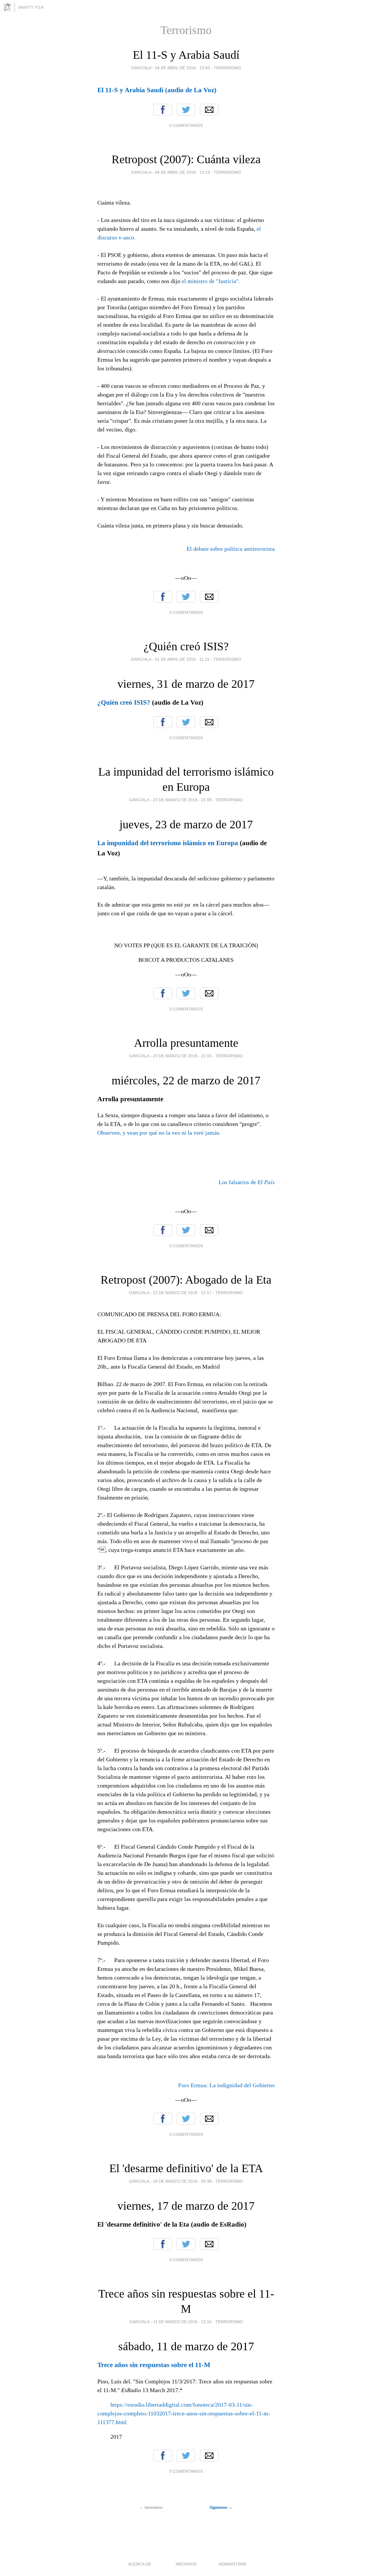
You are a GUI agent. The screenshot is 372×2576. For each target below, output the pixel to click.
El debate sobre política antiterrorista (231, 549)
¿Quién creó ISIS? (186, 646)
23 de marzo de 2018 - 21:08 (182, 800)
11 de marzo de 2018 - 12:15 (182, 2322)
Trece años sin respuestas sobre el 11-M (154, 2365)
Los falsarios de (247, 1182)
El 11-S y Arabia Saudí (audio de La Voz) (157, 90)
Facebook (163, 110)
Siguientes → (221, 2507)
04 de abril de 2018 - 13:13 (182, 172)
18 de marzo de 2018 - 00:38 (182, 2181)
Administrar (233, 2564)
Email (209, 110)
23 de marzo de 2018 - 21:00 (182, 1056)
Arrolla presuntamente (186, 1043)
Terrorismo (227, 68)
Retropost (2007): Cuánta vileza (186, 159)
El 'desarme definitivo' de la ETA (186, 2168)
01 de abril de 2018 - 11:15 (182, 659)
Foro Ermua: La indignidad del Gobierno (226, 2085)
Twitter (186, 110)
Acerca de (140, 2564)
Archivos (186, 2564)
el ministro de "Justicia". (211, 281)
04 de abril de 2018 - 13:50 (182, 68)
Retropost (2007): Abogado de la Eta (186, 1280)
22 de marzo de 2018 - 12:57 (182, 1293)
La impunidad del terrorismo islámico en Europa (168, 843)
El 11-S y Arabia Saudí (186, 55)
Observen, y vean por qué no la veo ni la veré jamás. (159, 1133)
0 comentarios (186, 125)
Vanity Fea (31, 7)
